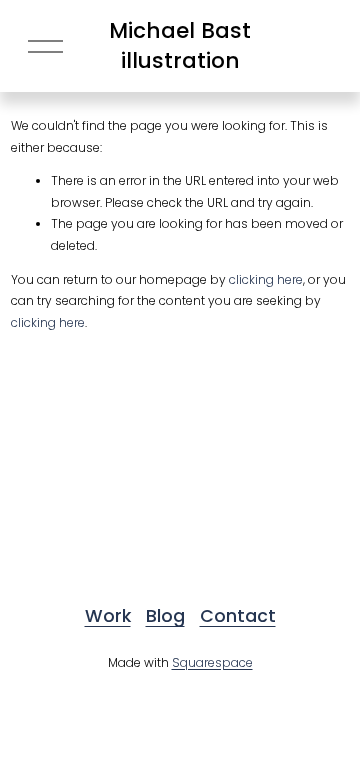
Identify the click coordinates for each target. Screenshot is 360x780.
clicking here (266, 279)
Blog (165, 616)
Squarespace (212, 662)
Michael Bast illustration (180, 45)
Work (108, 616)
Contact (238, 616)
